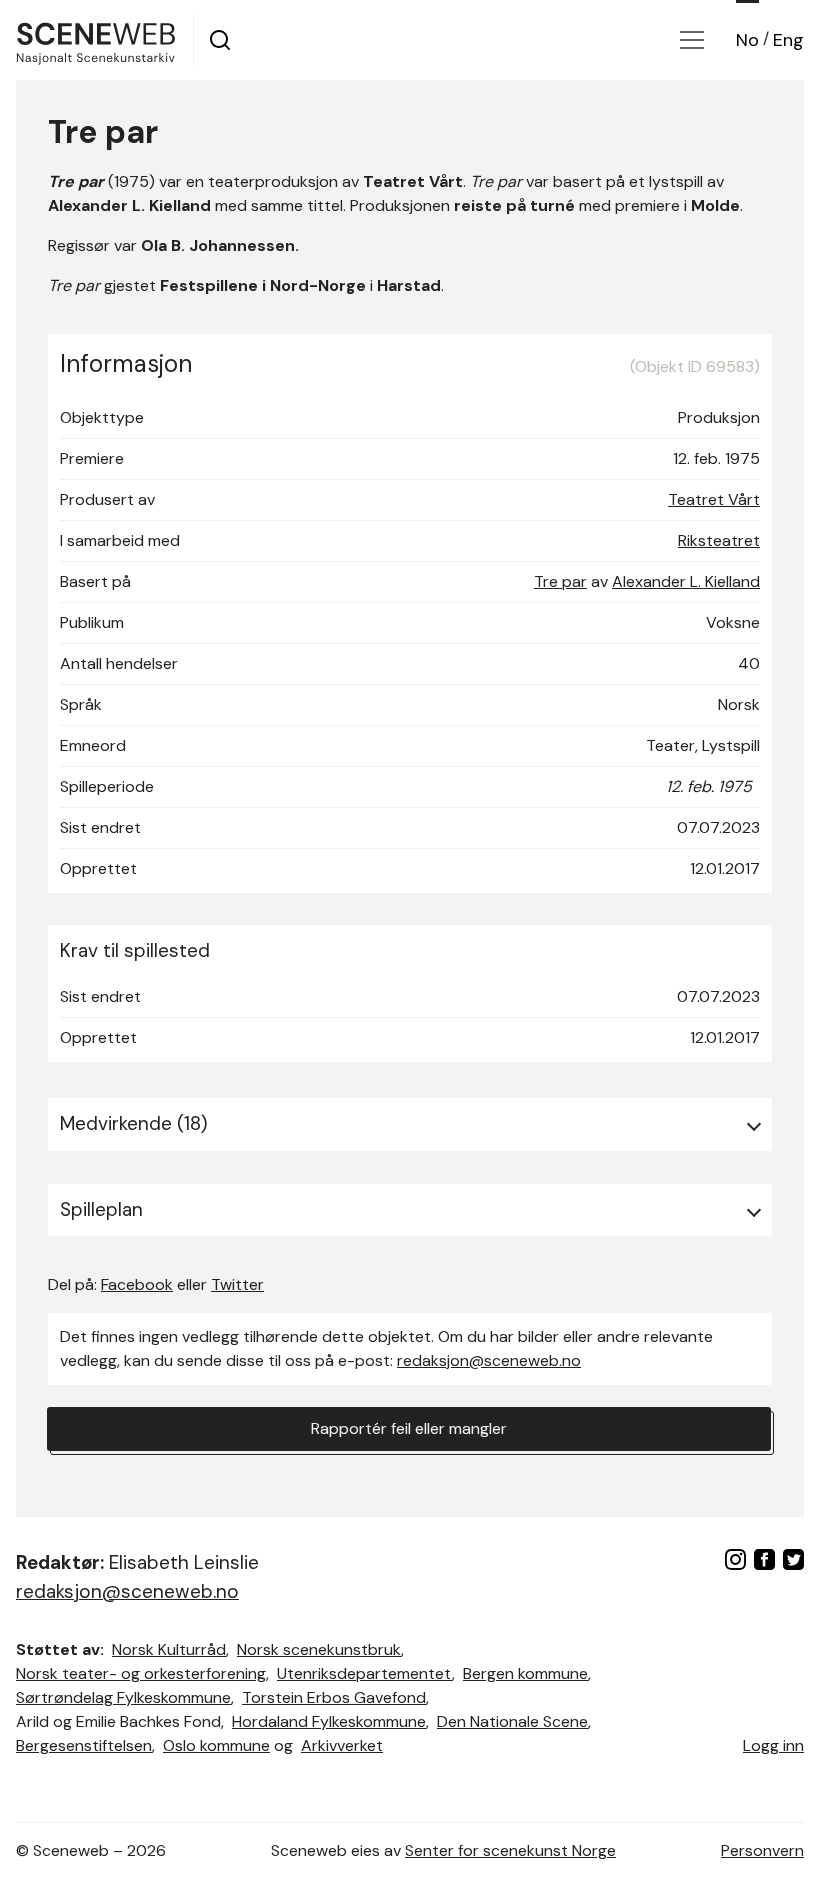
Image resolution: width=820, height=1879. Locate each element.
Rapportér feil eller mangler (409, 1428)
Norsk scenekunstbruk (319, 1649)
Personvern (762, 1850)
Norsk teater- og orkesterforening (141, 1673)
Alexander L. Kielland (686, 581)
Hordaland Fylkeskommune (329, 1721)
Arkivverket (342, 1745)
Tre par (560, 581)
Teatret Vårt (714, 499)
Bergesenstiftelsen (84, 1745)
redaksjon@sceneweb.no (489, 1360)
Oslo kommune (216, 1745)
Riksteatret (719, 540)
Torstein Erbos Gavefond (334, 1697)
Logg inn (773, 1745)
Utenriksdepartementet (364, 1673)
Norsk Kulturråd (169, 1649)
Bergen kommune (525, 1673)
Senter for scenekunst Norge (510, 1850)
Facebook (137, 1284)
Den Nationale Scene (512, 1721)
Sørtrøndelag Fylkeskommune (123, 1697)
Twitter (237, 1284)
